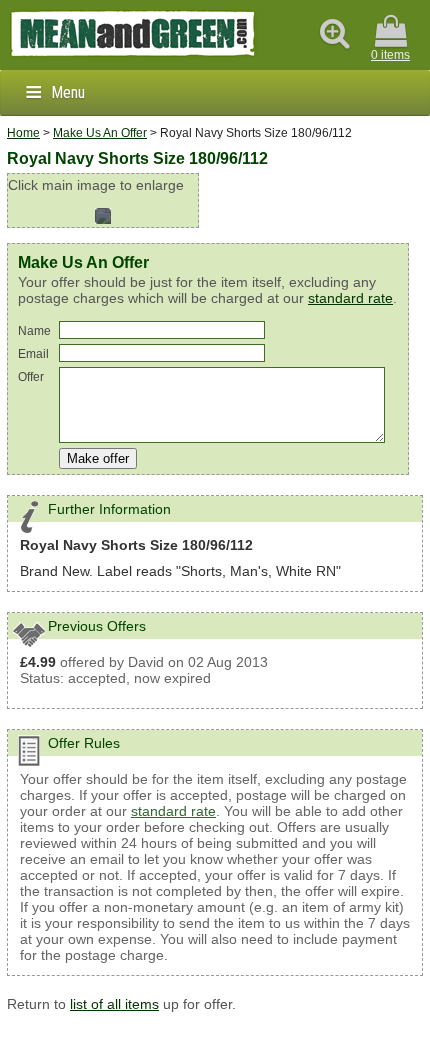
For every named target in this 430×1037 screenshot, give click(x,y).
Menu (68, 92)
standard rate (350, 298)
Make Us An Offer (100, 133)
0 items (390, 55)
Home (23, 133)
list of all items (114, 1004)
